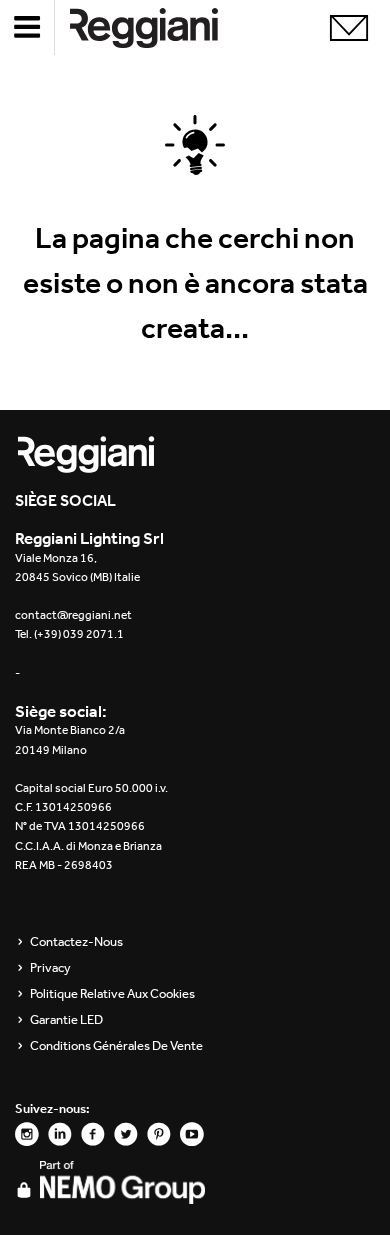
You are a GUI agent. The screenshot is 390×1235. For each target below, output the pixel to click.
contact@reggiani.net (73, 615)
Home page (160, 27)
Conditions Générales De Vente (116, 1046)
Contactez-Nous (76, 942)
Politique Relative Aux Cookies (112, 994)
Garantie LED (66, 1020)
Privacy (50, 968)
